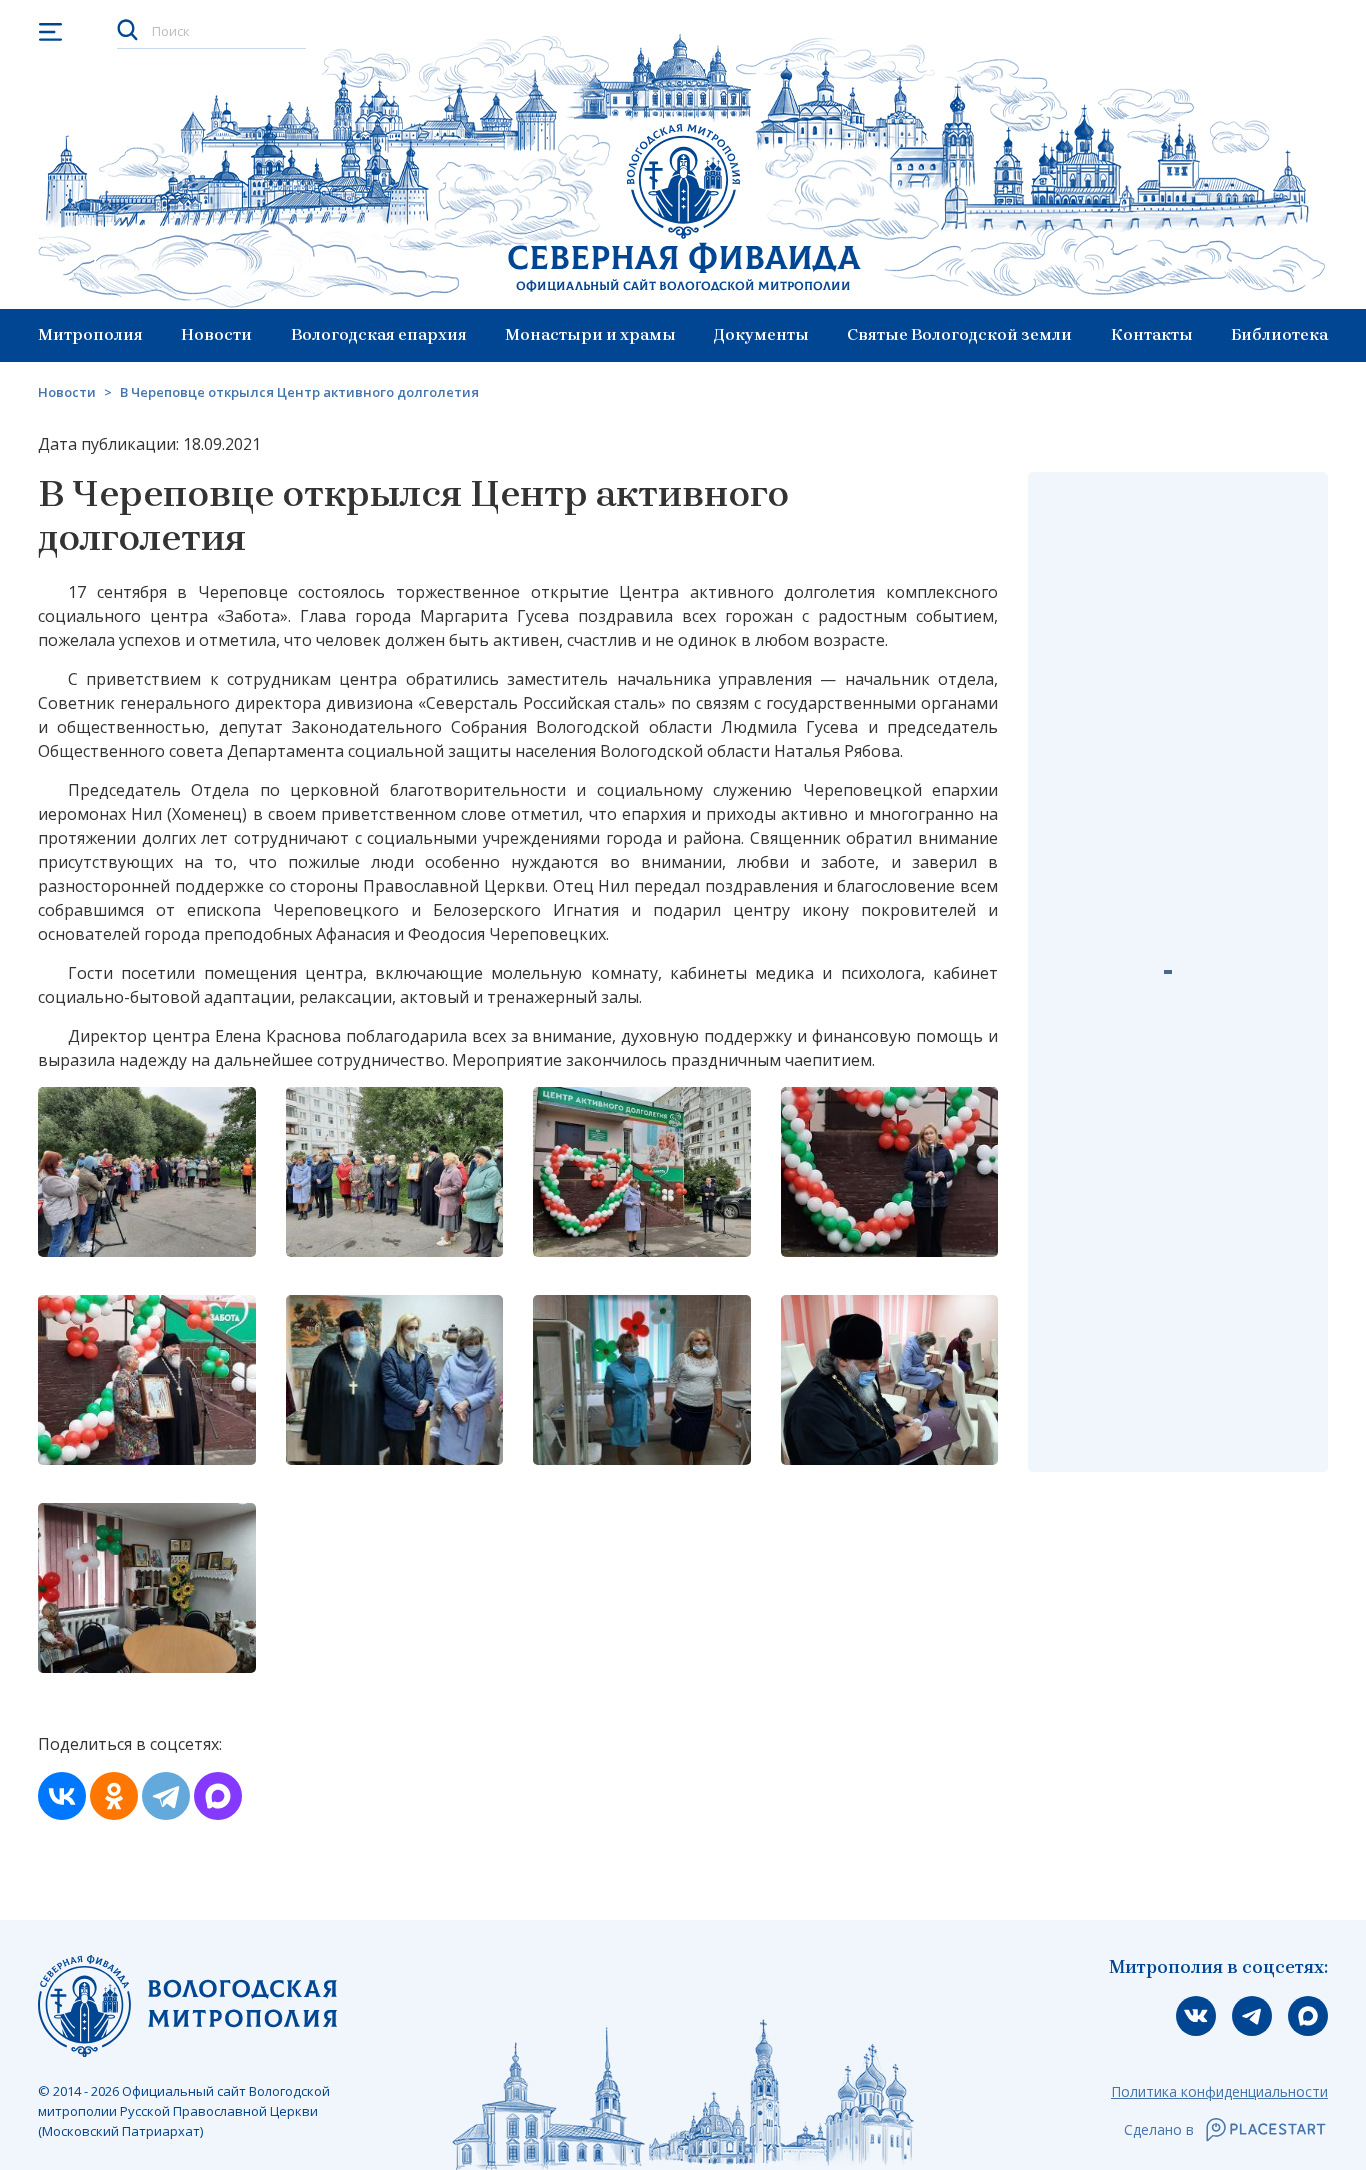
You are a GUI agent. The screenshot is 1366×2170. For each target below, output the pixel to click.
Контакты (1152, 334)
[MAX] (218, 1796)
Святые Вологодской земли (959, 334)
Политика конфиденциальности (1219, 2091)
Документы (761, 334)
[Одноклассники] (114, 1796)
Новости (216, 334)
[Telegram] (166, 1796)
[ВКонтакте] (62, 1796)
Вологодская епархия (379, 334)
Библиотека (1279, 334)
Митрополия (90, 334)
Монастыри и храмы (590, 334)
